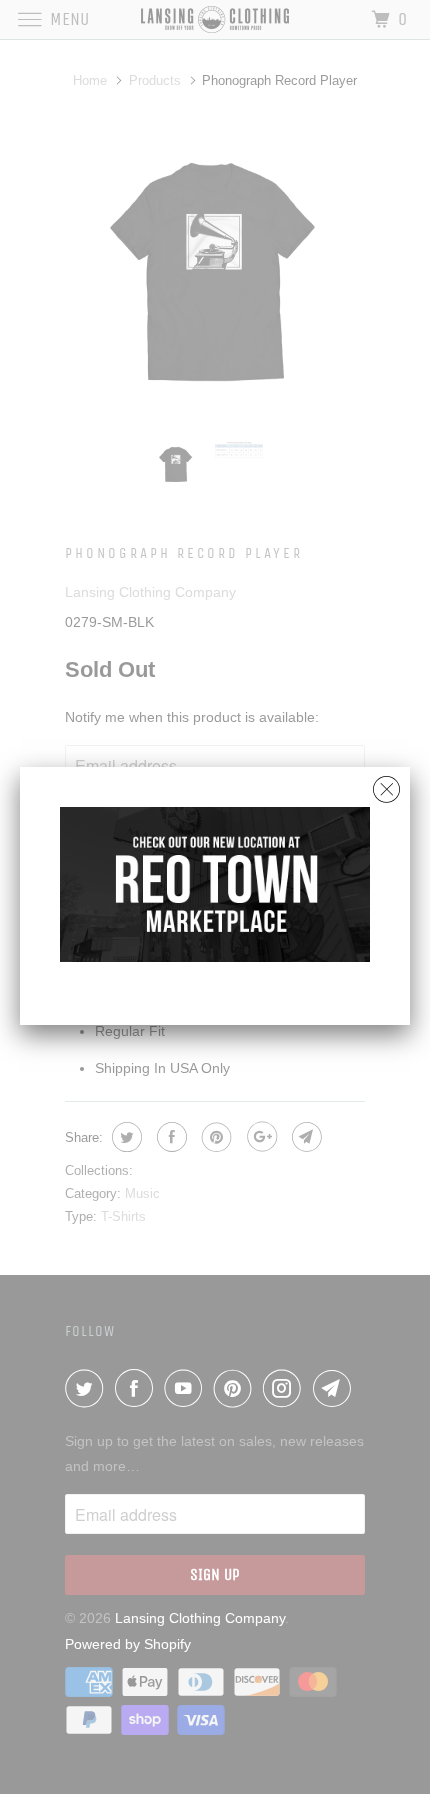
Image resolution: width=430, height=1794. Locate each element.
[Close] (386, 784)
